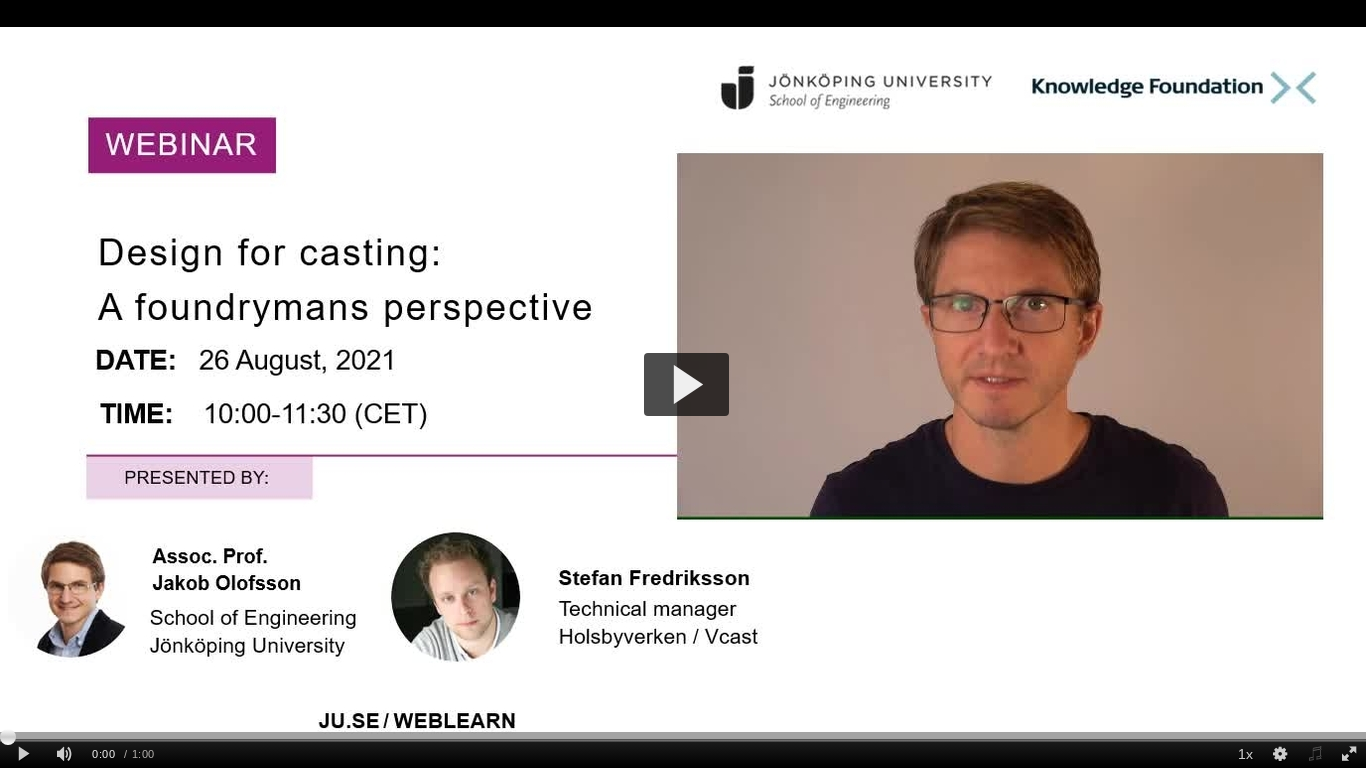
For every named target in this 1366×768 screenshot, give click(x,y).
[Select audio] (1314, 754)
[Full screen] (1349, 754)
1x (1245, 754)
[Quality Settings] (1280, 754)
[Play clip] (23, 754)
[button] (686, 384)
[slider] (683, 736)
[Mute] (64, 754)
